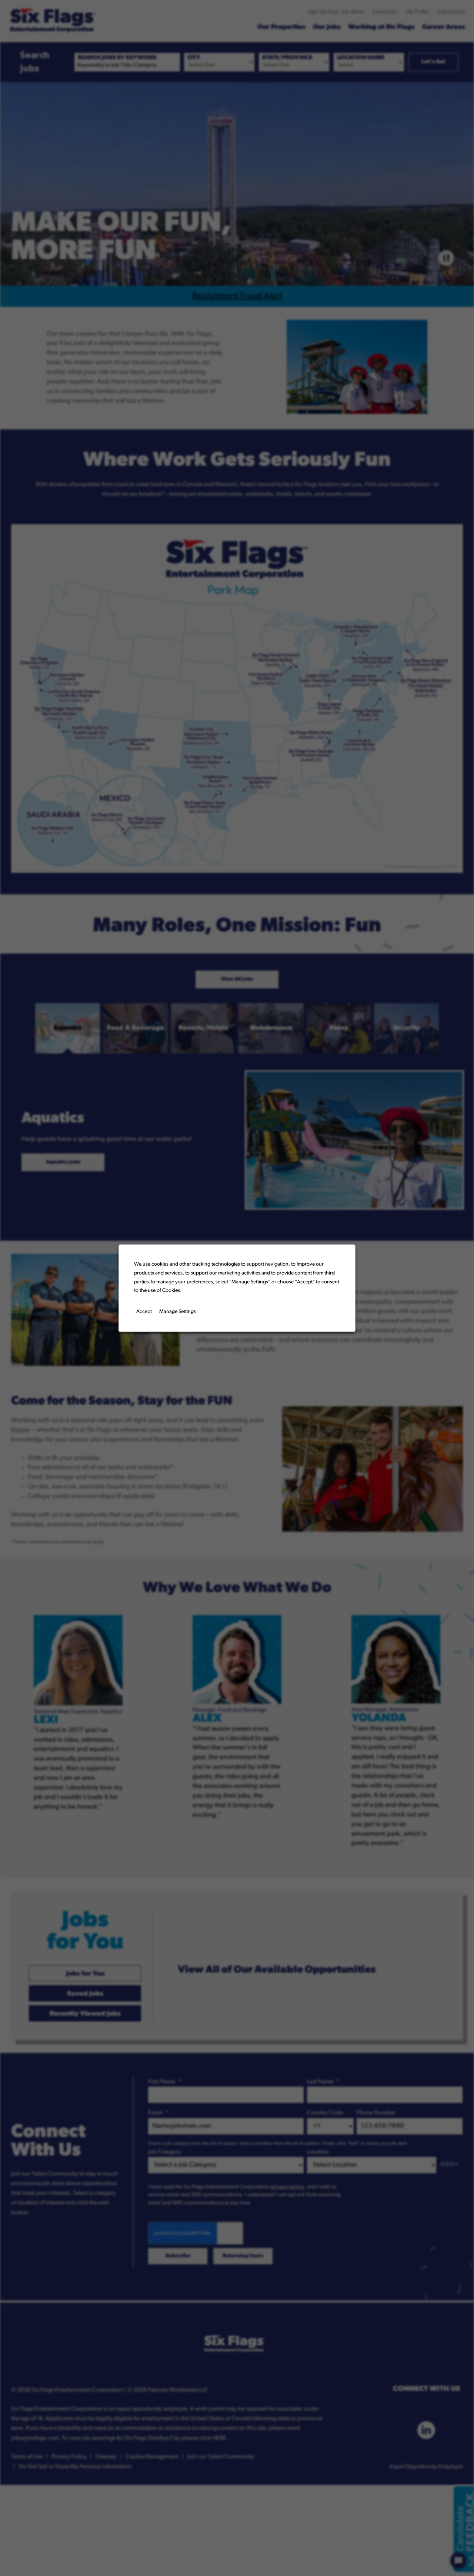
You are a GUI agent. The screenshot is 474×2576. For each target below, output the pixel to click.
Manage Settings (178, 1311)
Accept (144, 1311)
